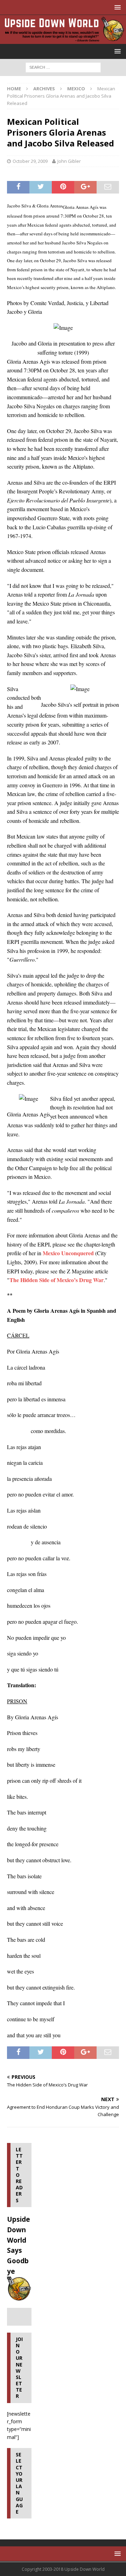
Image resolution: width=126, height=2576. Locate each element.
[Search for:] (63, 67)
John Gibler (69, 161)
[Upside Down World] (63, 40)
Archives (44, 89)
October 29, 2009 (30, 161)
